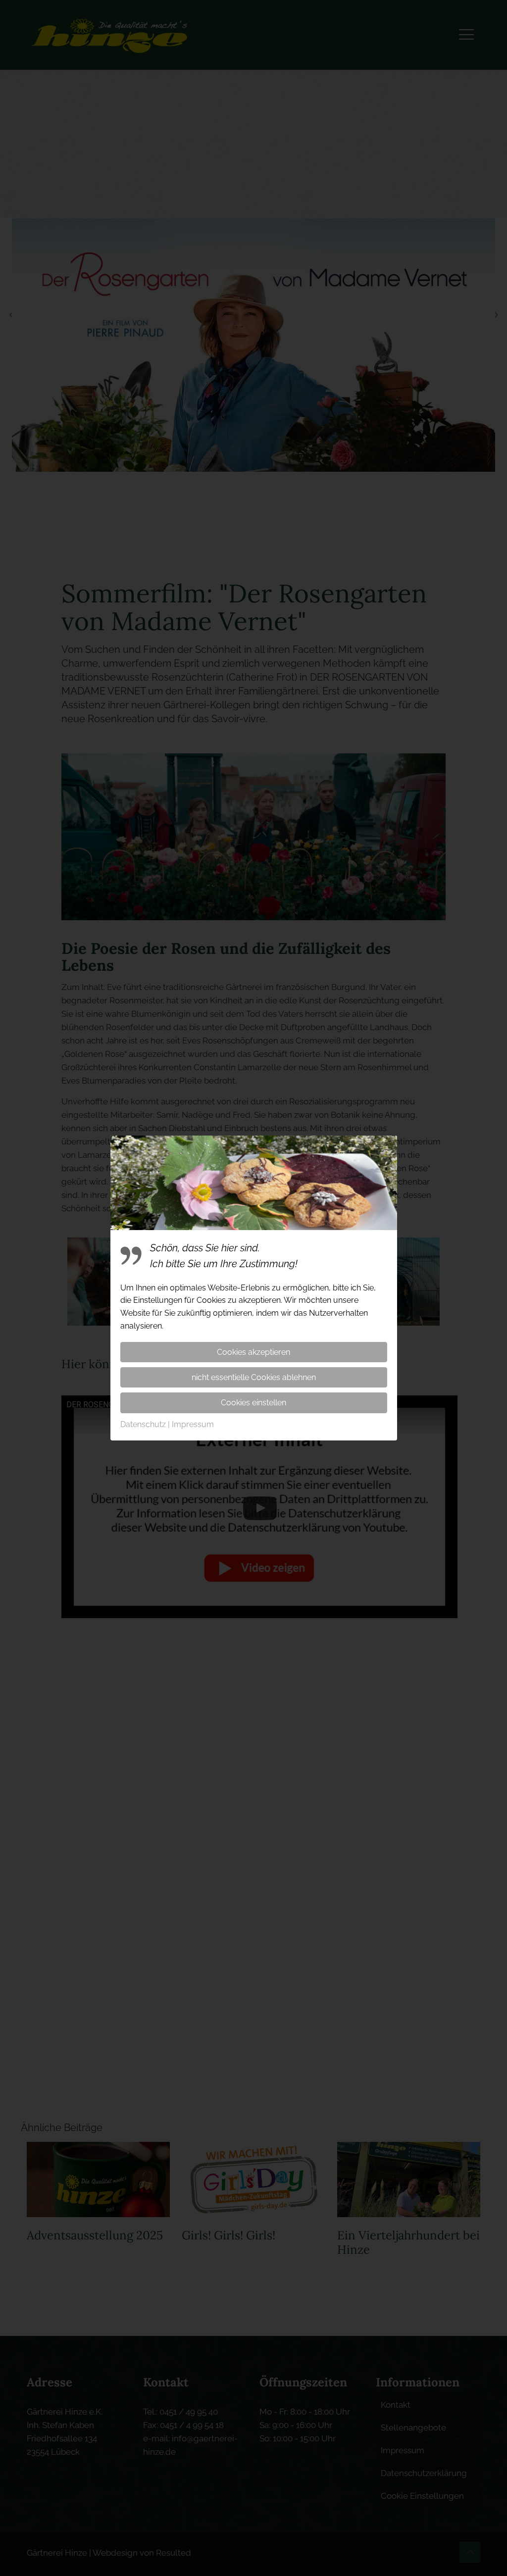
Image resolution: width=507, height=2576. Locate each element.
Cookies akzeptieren (253, 1352)
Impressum (193, 1424)
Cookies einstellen (253, 1403)
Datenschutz (143, 1424)
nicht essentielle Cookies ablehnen (254, 1377)
